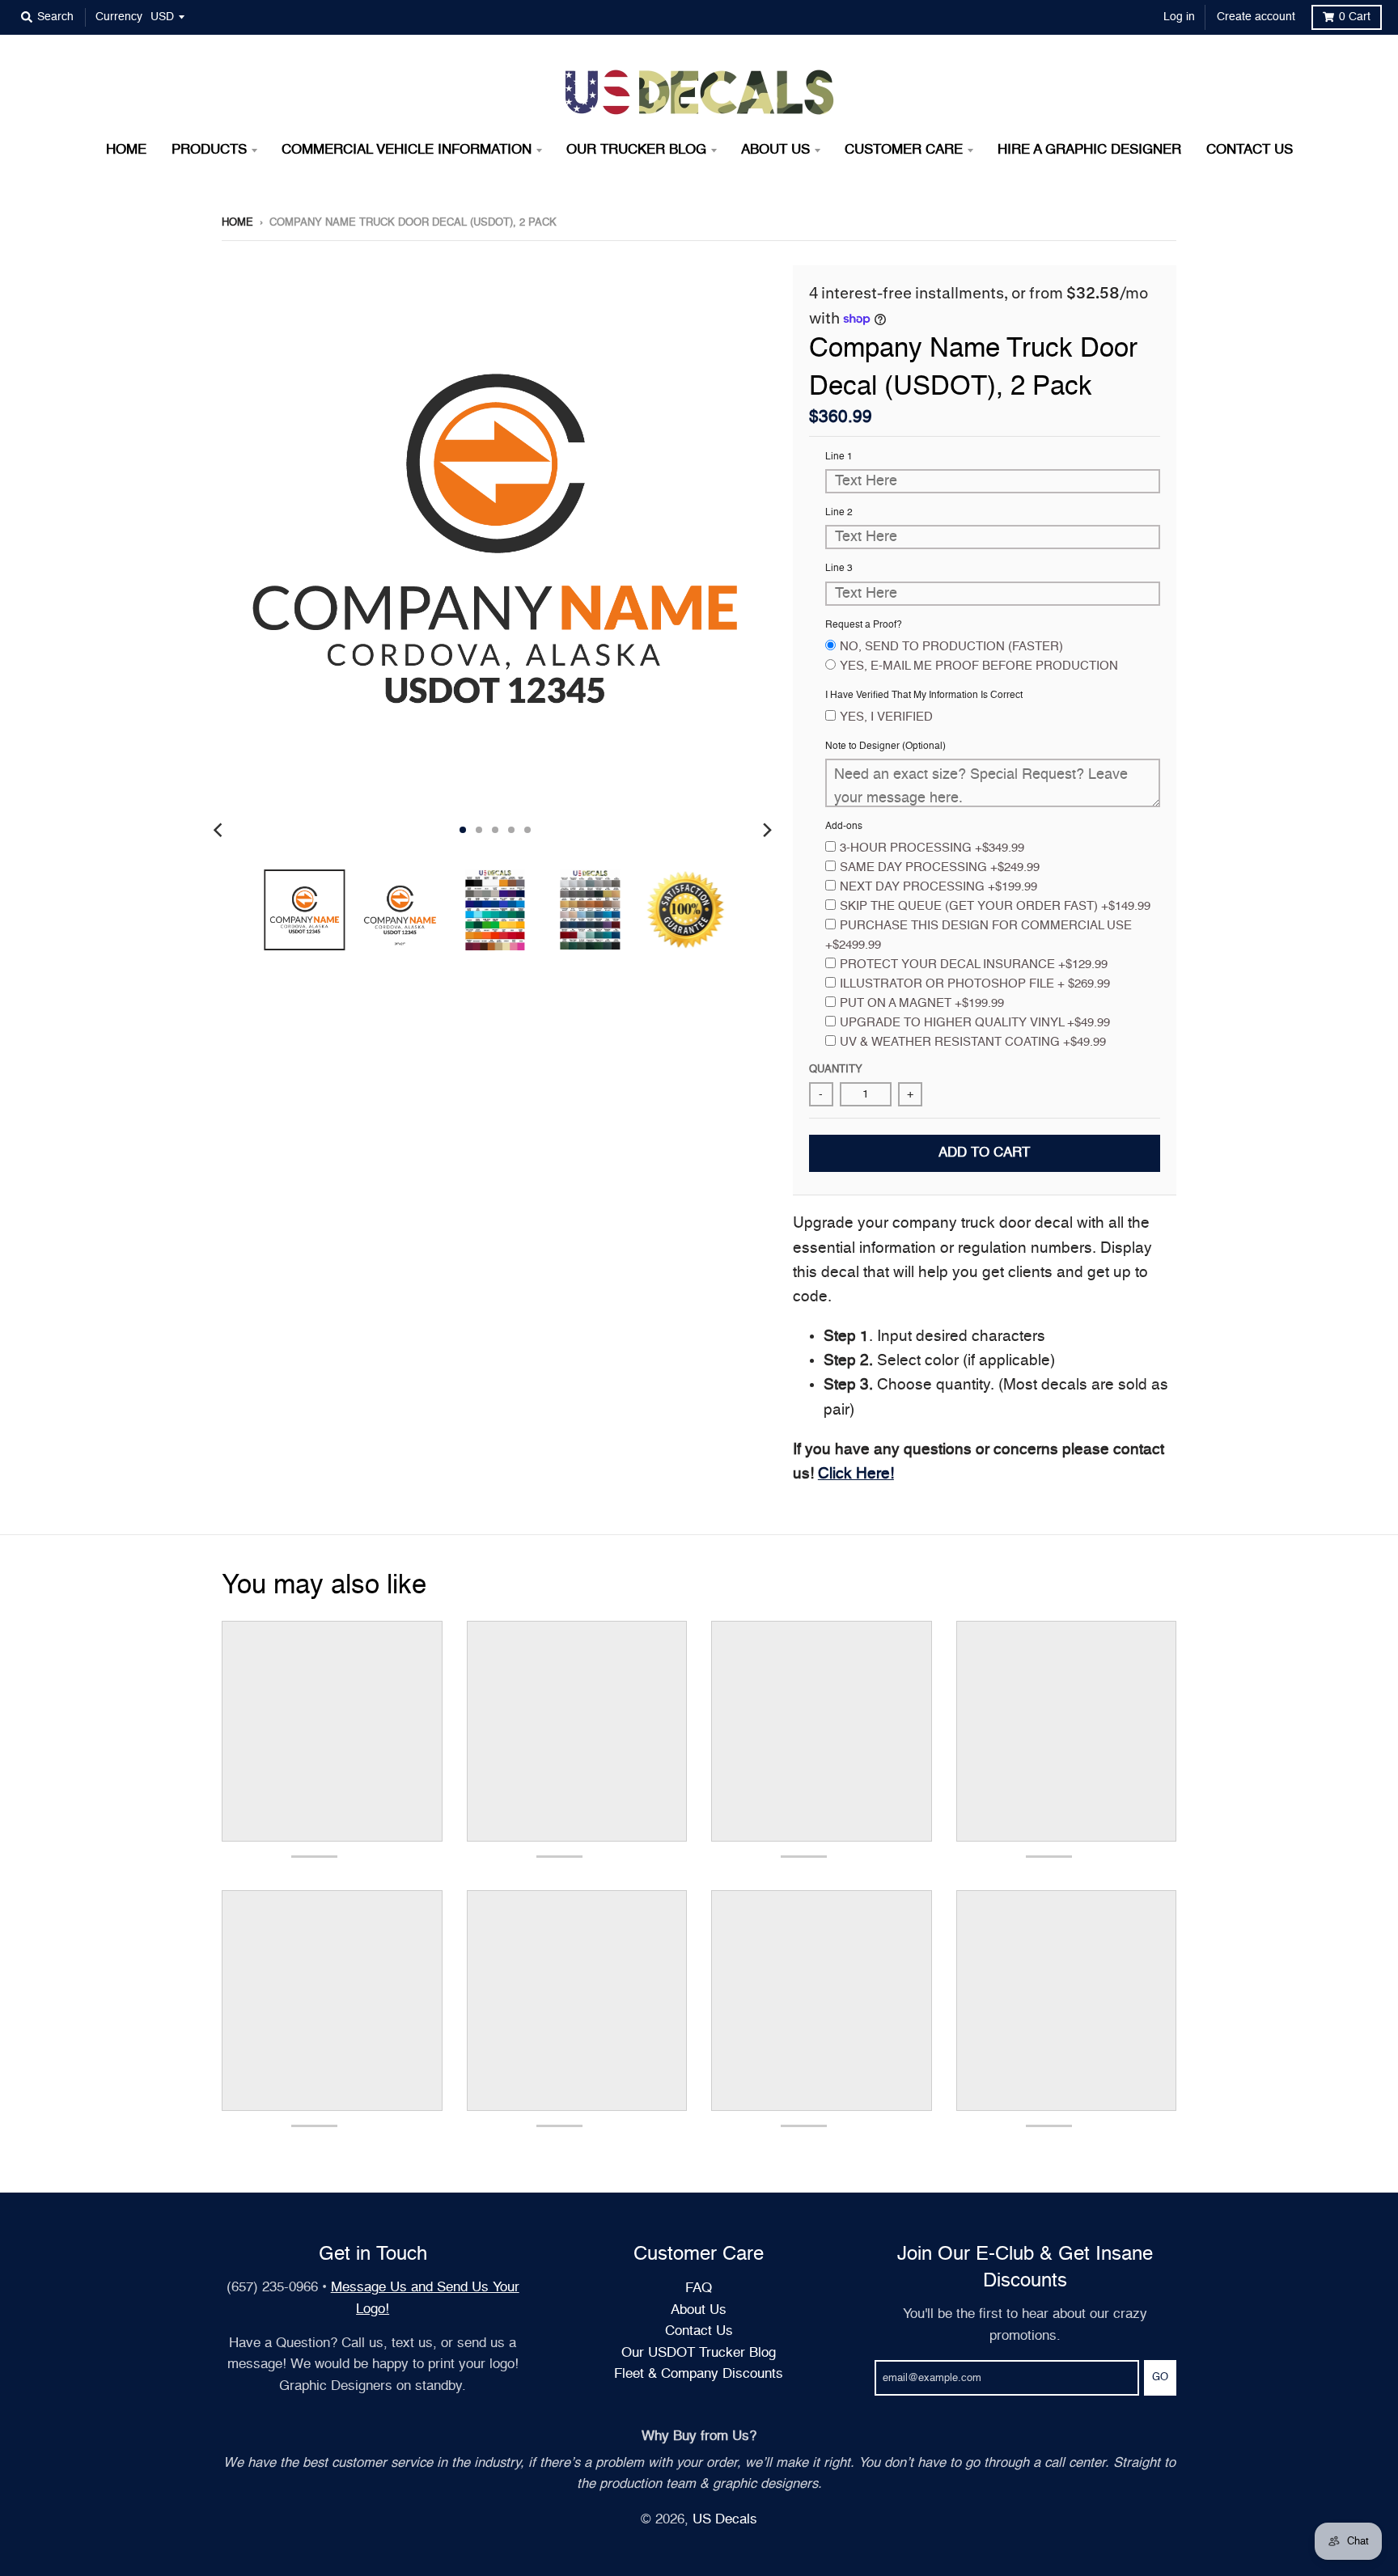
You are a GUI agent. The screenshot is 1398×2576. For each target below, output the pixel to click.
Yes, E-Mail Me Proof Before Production (979, 666)
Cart (1355, 17)
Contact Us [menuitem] (1250, 150)
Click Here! (856, 1474)
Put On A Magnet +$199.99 (922, 1003)
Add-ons (844, 827)
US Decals (725, 2520)
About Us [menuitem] (775, 150)
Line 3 (839, 569)
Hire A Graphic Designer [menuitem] (1089, 150)
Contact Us (699, 2331)
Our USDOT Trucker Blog (699, 2353)
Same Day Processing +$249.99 (940, 867)
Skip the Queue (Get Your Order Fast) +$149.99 (995, 906)
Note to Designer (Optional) (885, 747)
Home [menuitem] (126, 150)
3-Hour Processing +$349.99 (932, 848)
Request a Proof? (864, 625)
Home (237, 223)
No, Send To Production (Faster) (951, 647)
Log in (1179, 17)
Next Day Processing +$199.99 (938, 887)
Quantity (836, 1070)
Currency (119, 17)
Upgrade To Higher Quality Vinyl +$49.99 (975, 1023)
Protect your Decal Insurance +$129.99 (974, 964)
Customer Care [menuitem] (904, 150)
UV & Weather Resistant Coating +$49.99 (973, 1042)
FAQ (699, 2288)
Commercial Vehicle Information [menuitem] (407, 150)
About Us (699, 2310)
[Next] (767, 830)
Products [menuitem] (209, 150)
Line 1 (839, 457)
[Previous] (220, 830)
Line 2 (839, 513)
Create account (1256, 17)
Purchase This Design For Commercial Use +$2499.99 (979, 935)
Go (1160, 2377)
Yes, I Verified (886, 717)
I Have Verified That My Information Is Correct (924, 696)
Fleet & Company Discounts (699, 2374)
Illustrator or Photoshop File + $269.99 (975, 984)
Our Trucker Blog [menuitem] (636, 150)
